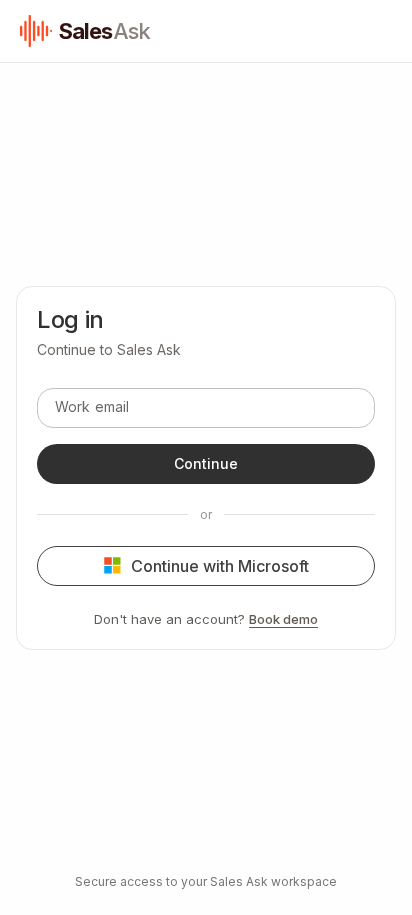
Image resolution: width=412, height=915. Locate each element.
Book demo (283, 619)
